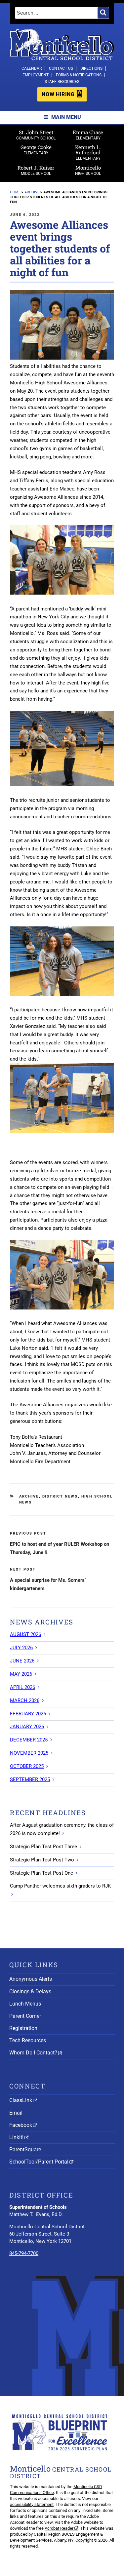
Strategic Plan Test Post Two (42, 1860)
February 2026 (28, 1714)
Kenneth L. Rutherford (88, 152)
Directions (91, 68)
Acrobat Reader (59, 2528)
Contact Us (61, 68)
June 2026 (22, 1661)
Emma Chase (88, 135)
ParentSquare (25, 2149)
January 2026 (27, 1727)
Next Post (23, 1569)
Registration (23, 2028)
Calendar (32, 68)
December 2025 (29, 1740)
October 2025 (27, 1766)
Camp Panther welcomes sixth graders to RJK (60, 1886)
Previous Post (28, 1533)
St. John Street (36, 135)
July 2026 (21, 1648)
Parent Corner (25, 2016)
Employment (36, 75)
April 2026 (22, 1687)
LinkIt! (16, 2137)
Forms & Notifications (79, 75)
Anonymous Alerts (31, 1979)
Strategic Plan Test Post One (41, 1873)
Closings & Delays (30, 1991)
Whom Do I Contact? (33, 2053)
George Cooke (36, 150)
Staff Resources (62, 82)
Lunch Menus (25, 2004)
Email (16, 2113)
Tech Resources (28, 2040)
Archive (29, 1496)
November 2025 (29, 1753)
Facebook (21, 2125)
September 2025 (30, 1779)
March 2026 (25, 1700)
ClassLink (21, 2100)
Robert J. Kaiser (36, 170)
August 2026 (25, 1634)
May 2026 (21, 1674)
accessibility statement (32, 2504)
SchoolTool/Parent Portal (39, 2162)
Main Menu (66, 117)
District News (60, 1496)
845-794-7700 (24, 2253)
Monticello (88, 170)
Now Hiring (58, 94)
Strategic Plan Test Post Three (43, 1847)
